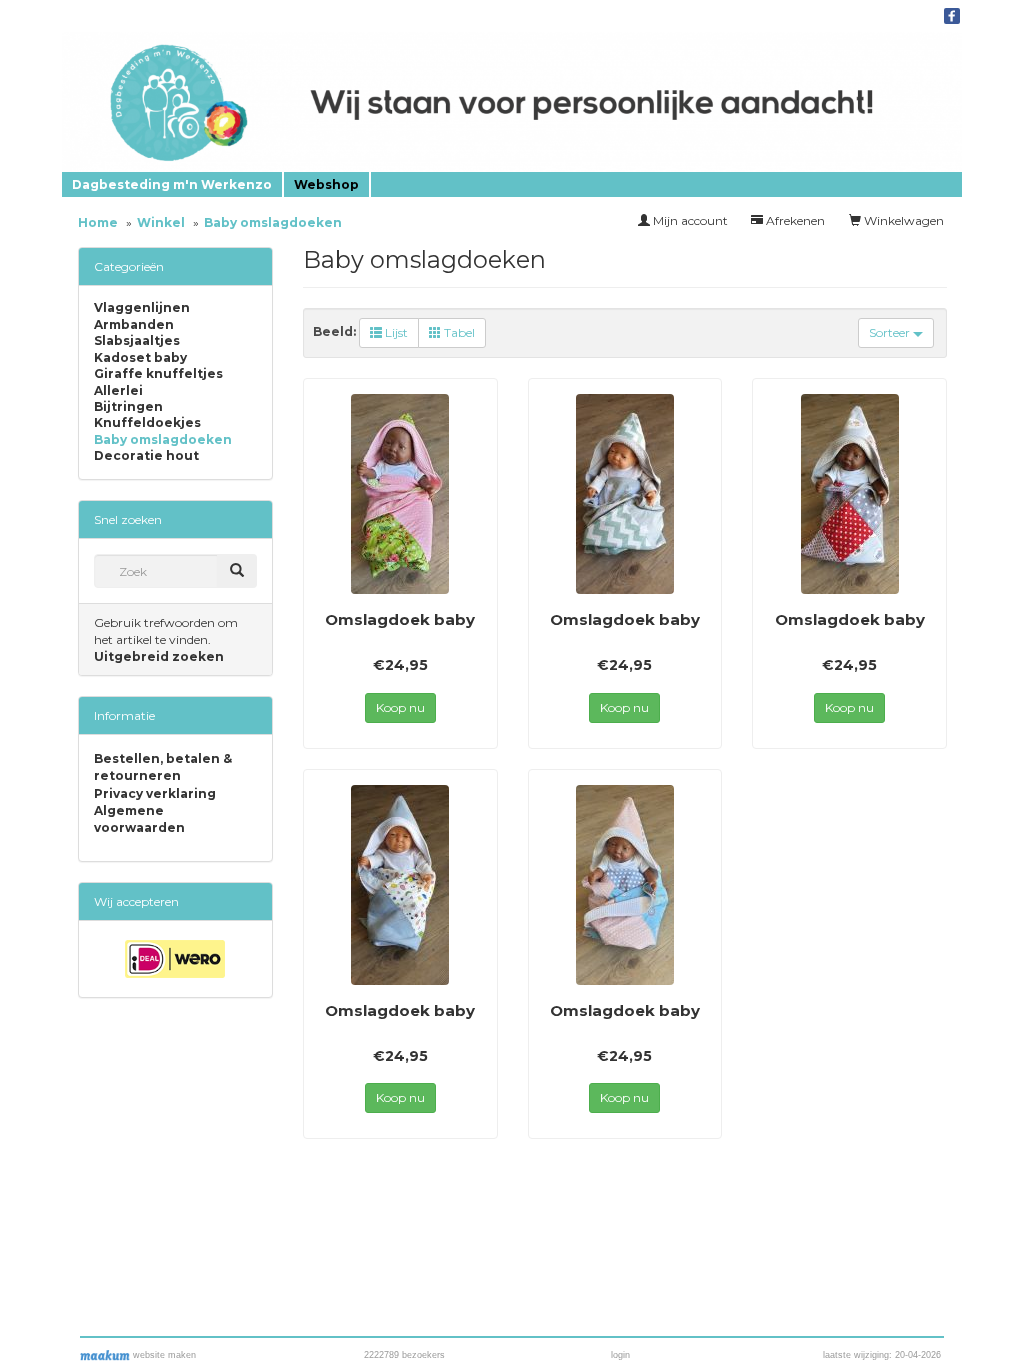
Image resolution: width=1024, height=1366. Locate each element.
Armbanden (134, 325)
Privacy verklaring (155, 793)
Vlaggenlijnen (142, 308)
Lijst (395, 332)
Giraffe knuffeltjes (158, 374)
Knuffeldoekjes (147, 423)
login (620, 1355)
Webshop (326, 184)
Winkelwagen (902, 220)
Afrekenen (794, 220)
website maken (163, 1355)
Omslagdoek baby (400, 619)
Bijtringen (128, 407)
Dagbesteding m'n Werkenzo (172, 184)
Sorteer (891, 332)
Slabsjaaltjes (137, 341)
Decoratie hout (146, 456)
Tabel (458, 332)
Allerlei (118, 391)
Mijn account (689, 220)
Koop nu (400, 707)
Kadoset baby (140, 358)
